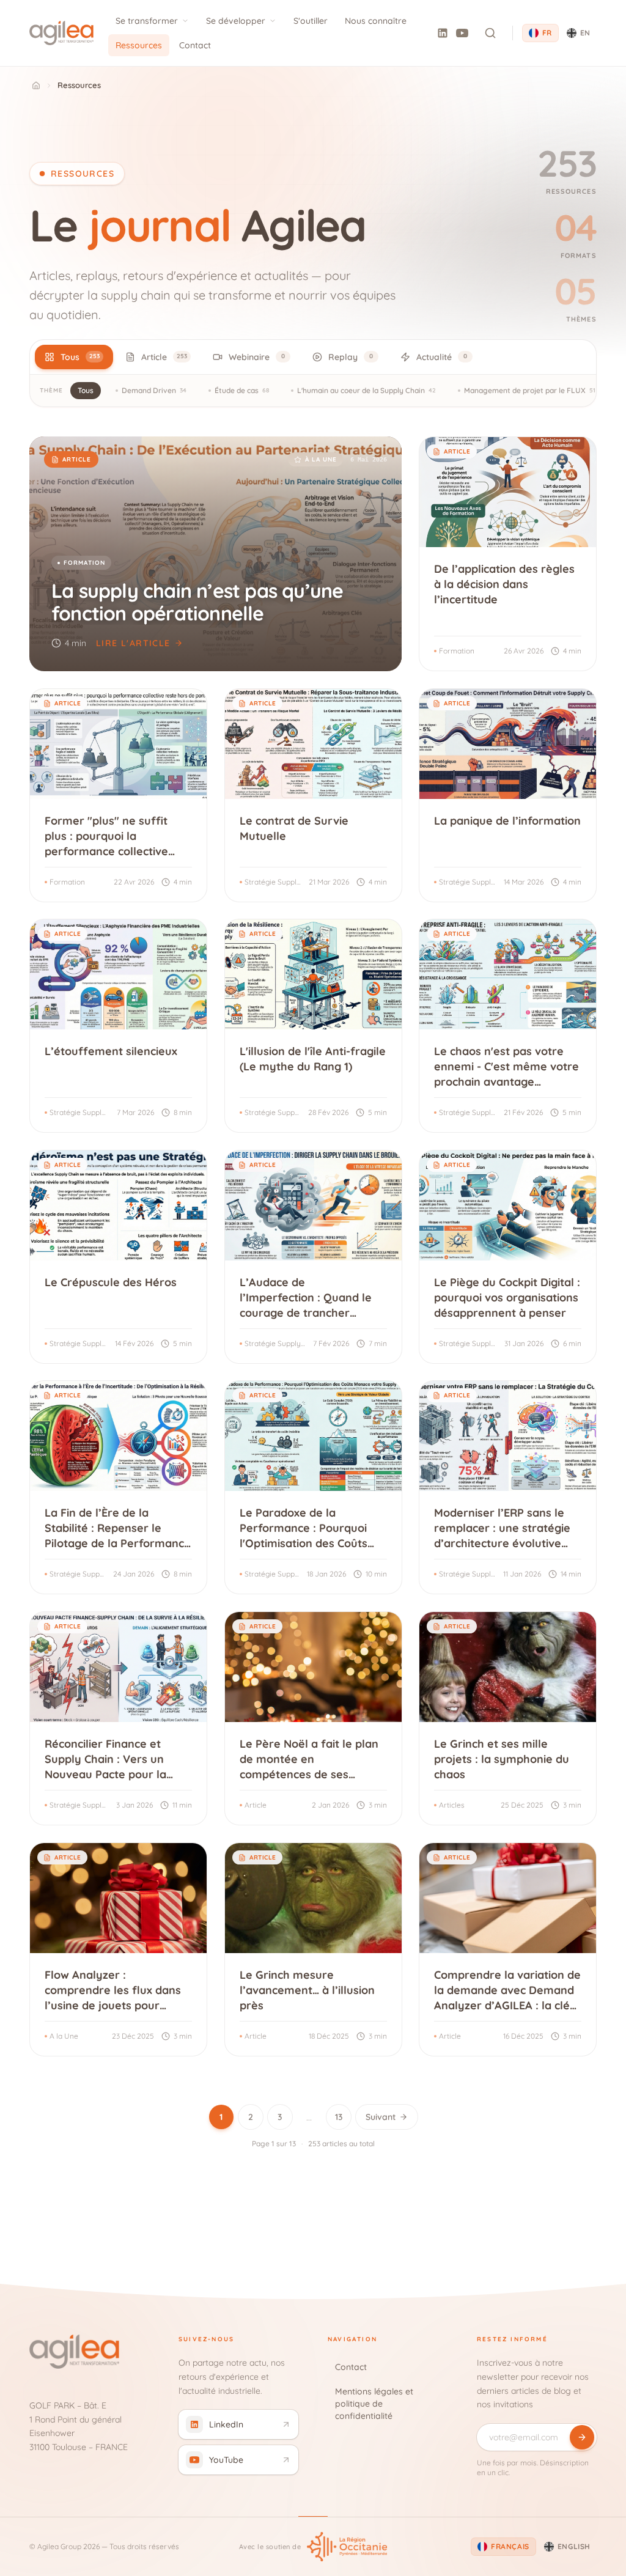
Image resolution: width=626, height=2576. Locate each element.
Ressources (139, 45)
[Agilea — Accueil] (61, 33)
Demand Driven (154, 390)
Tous (86, 390)
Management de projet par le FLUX (530, 390)
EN (585, 33)
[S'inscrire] (582, 2437)
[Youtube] (462, 33)
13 (339, 2117)
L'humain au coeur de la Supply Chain (366, 390)
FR (547, 33)
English (574, 2546)
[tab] (74, 357)
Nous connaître (376, 21)
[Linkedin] (443, 33)
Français (510, 2546)
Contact (195, 45)
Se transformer (147, 21)
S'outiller (311, 21)
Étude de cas (242, 390)
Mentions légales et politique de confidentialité (374, 2404)
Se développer (236, 21)
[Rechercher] (490, 33)
